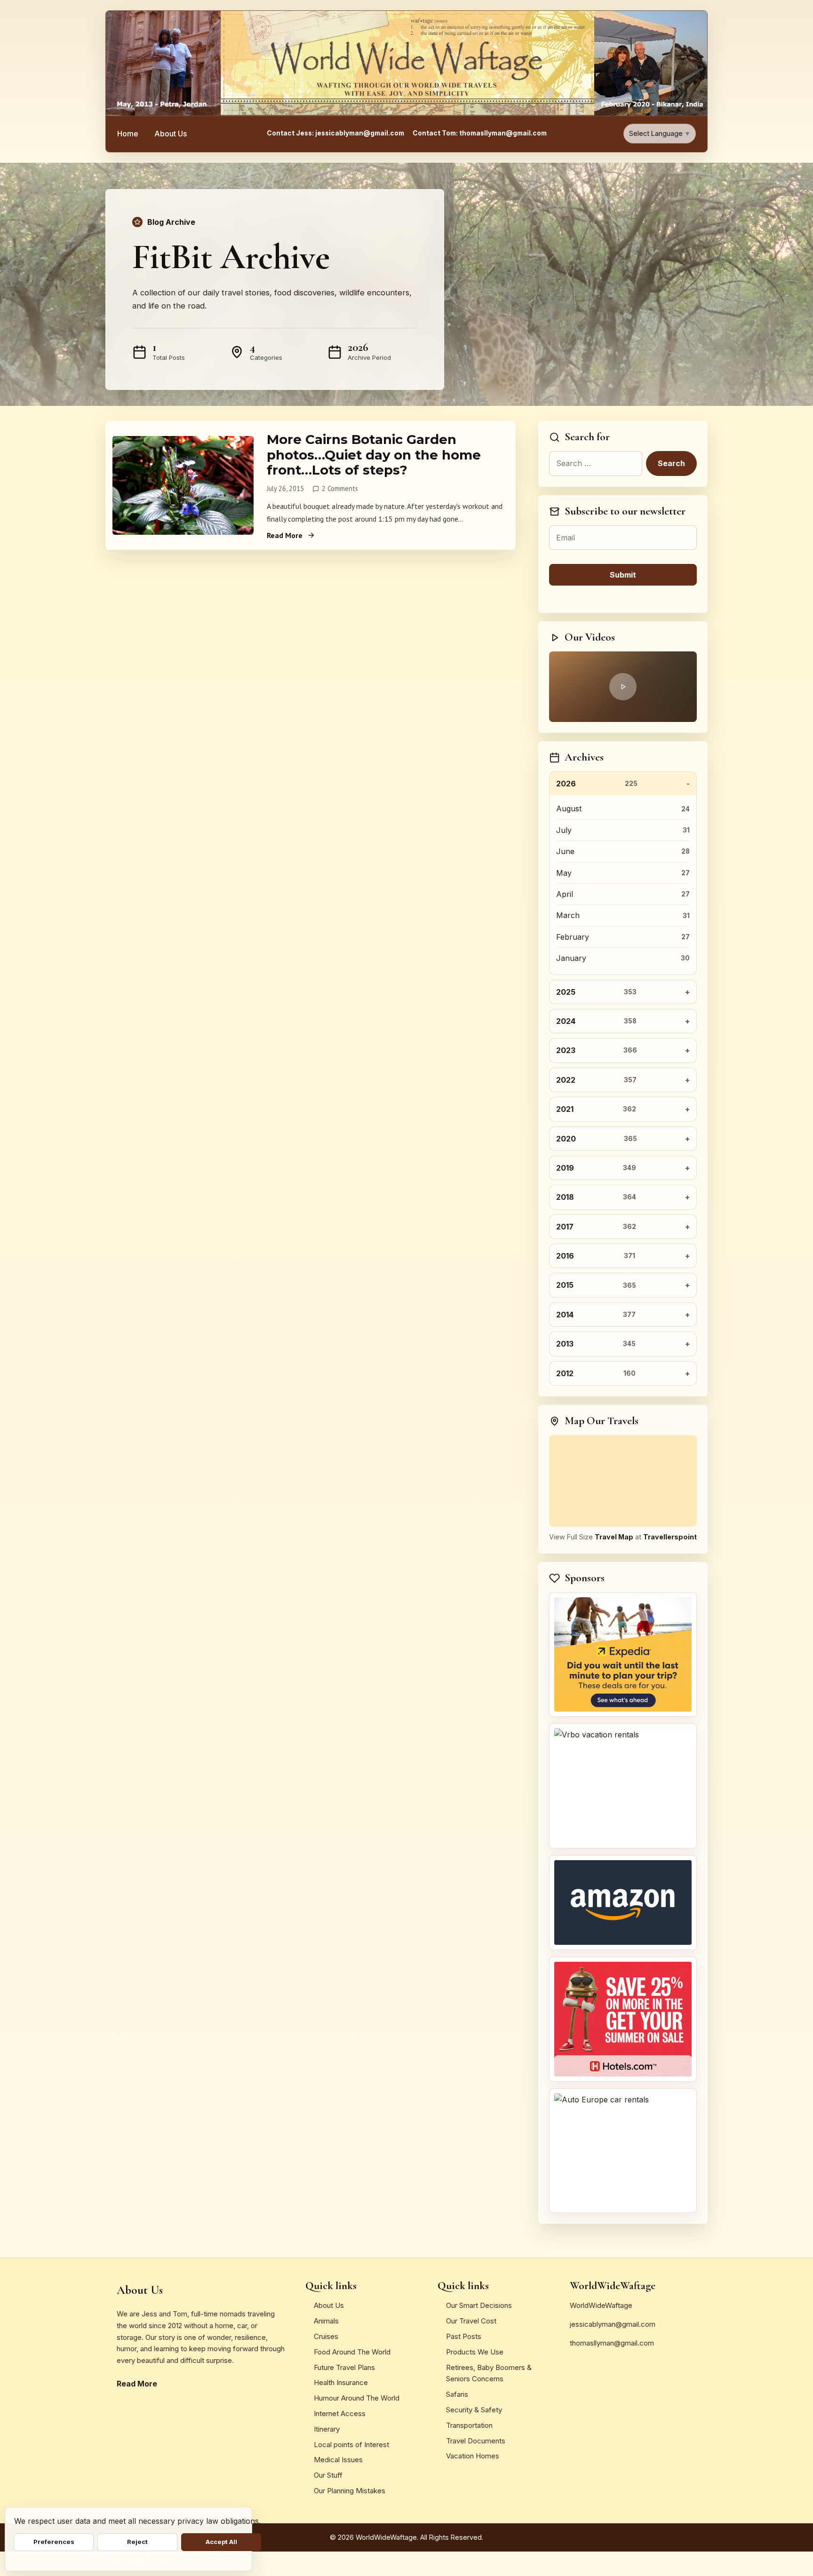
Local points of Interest (351, 2445)
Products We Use (475, 2352)
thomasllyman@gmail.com (612, 2343)
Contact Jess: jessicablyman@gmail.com (335, 133)
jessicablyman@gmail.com (613, 2324)
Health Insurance (341, 2382)
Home (128, 134)
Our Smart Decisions (479, 2305)
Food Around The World (352, 2352)
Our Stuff (328, 2475)
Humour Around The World (357, 2398)
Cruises (326, 2336)
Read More (285, 535)
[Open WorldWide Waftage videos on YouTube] (623, 687)
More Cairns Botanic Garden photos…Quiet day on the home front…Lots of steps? (374, 455)
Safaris (457, 2394)
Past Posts (464, 2336)
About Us (171, 134)
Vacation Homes (473, 2456)
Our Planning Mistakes (350, 2491)
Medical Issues (338, 2460)
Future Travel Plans (344, 2367)
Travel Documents (476, 2441)
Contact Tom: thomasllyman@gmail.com (480, 133)
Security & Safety (474, 2410)
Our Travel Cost (471, 2321)
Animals (326, 2321)
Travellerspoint (670, 1537)
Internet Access (340, 2414)
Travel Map (614, 1537)
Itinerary (327, 2429)
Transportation (469, 2425)
